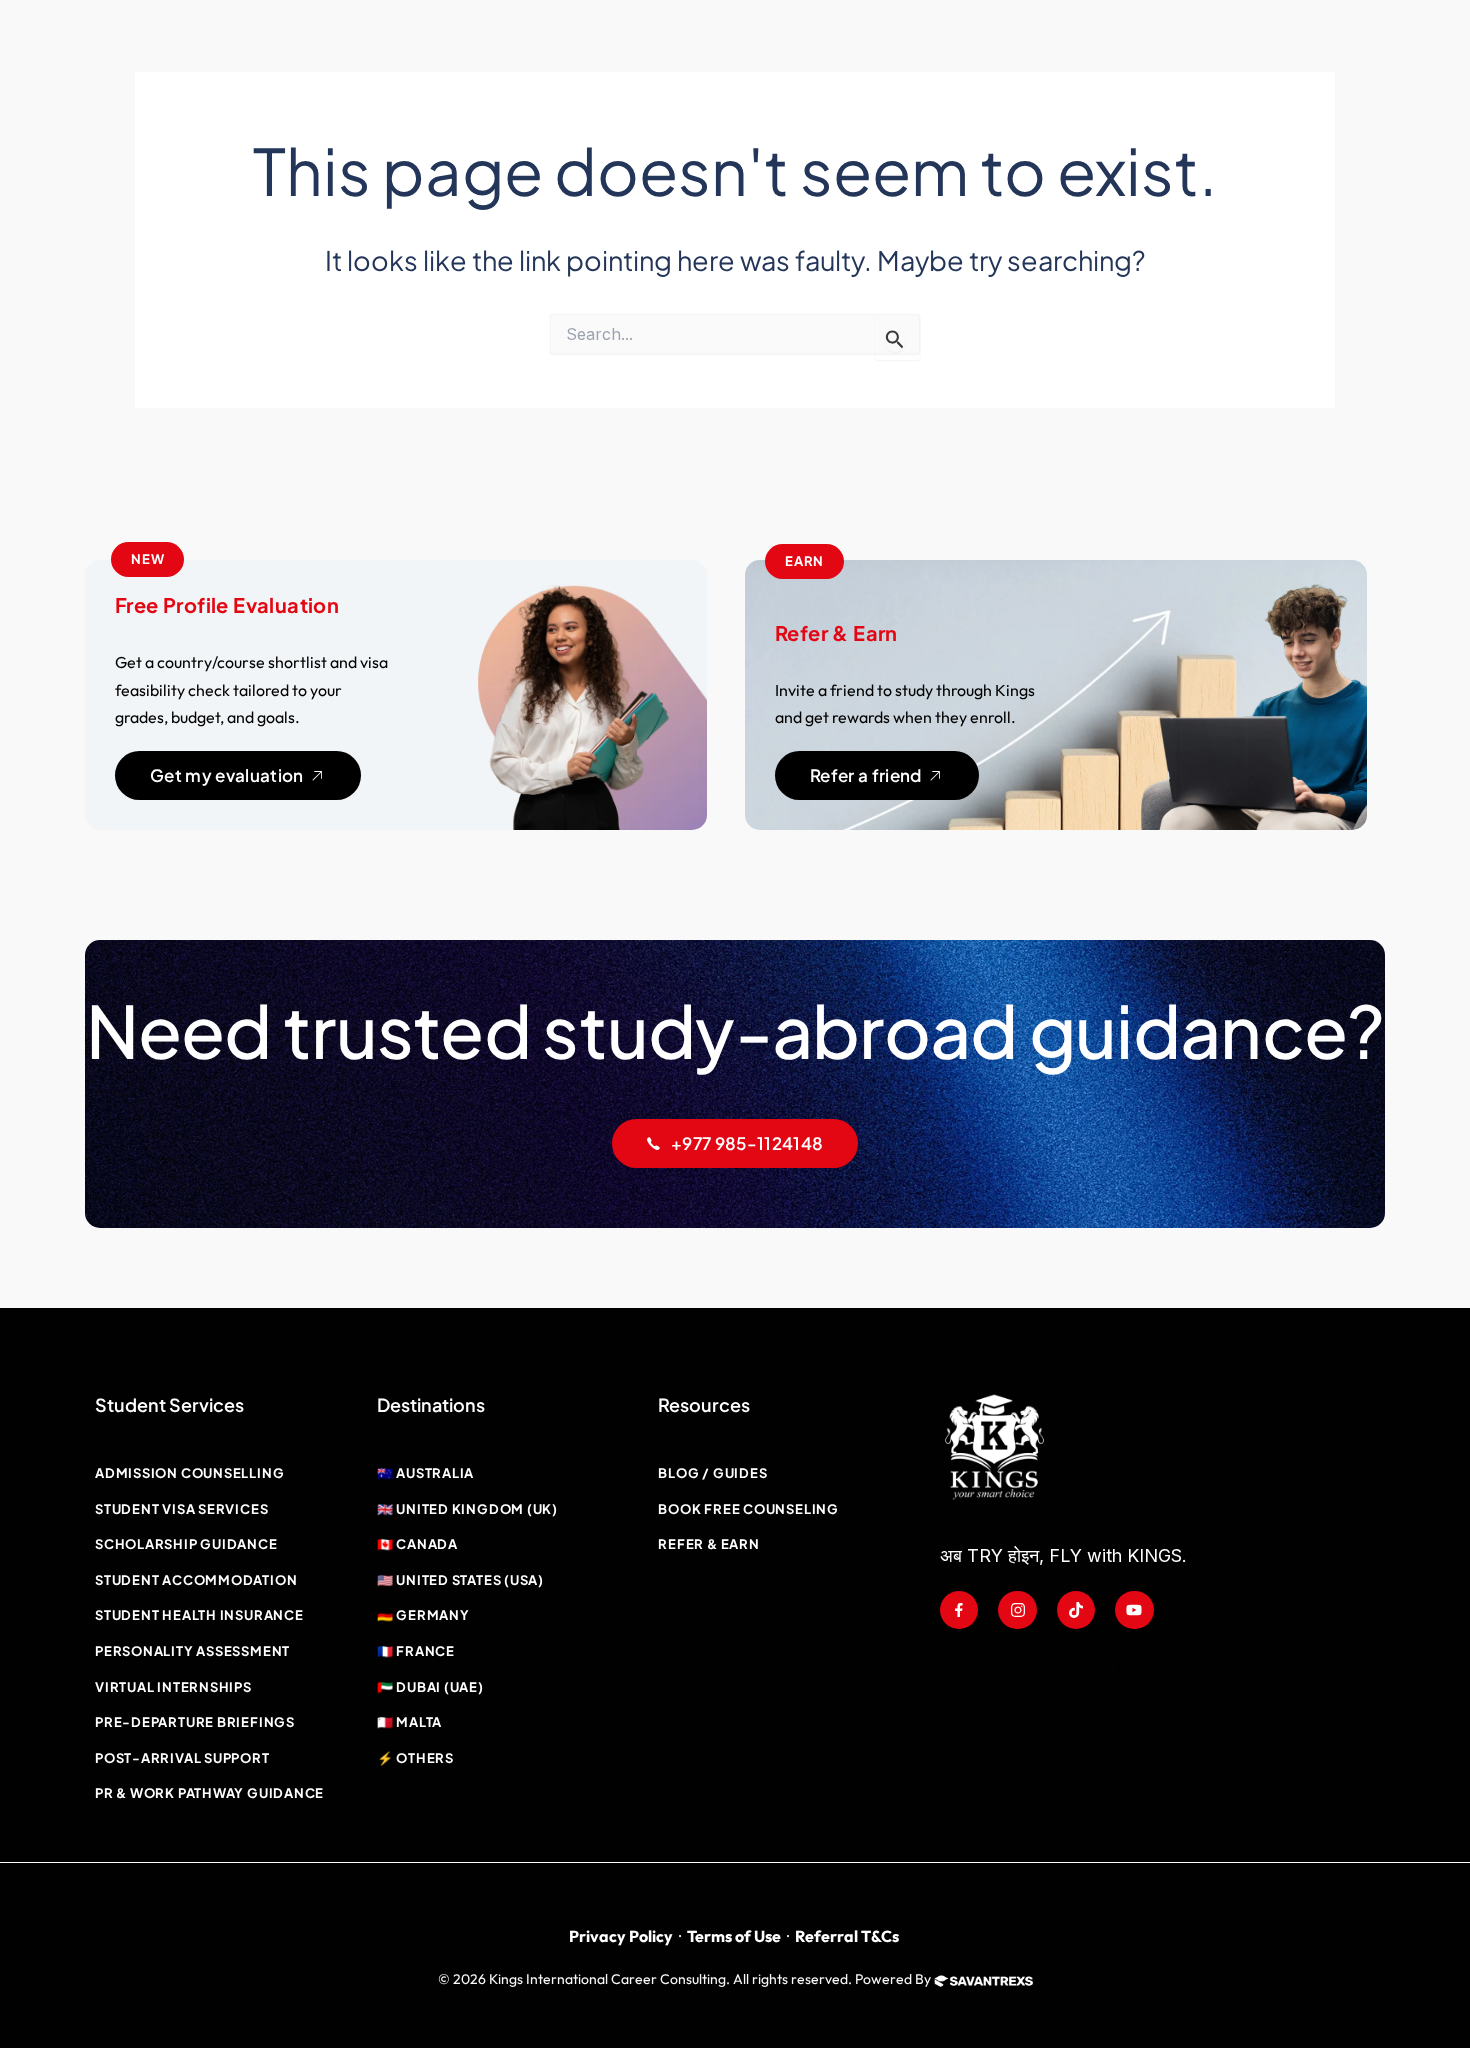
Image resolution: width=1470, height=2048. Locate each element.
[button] (147, 560)
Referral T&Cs (847, 1936)
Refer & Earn (836, 632)
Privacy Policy (621, 1936)
